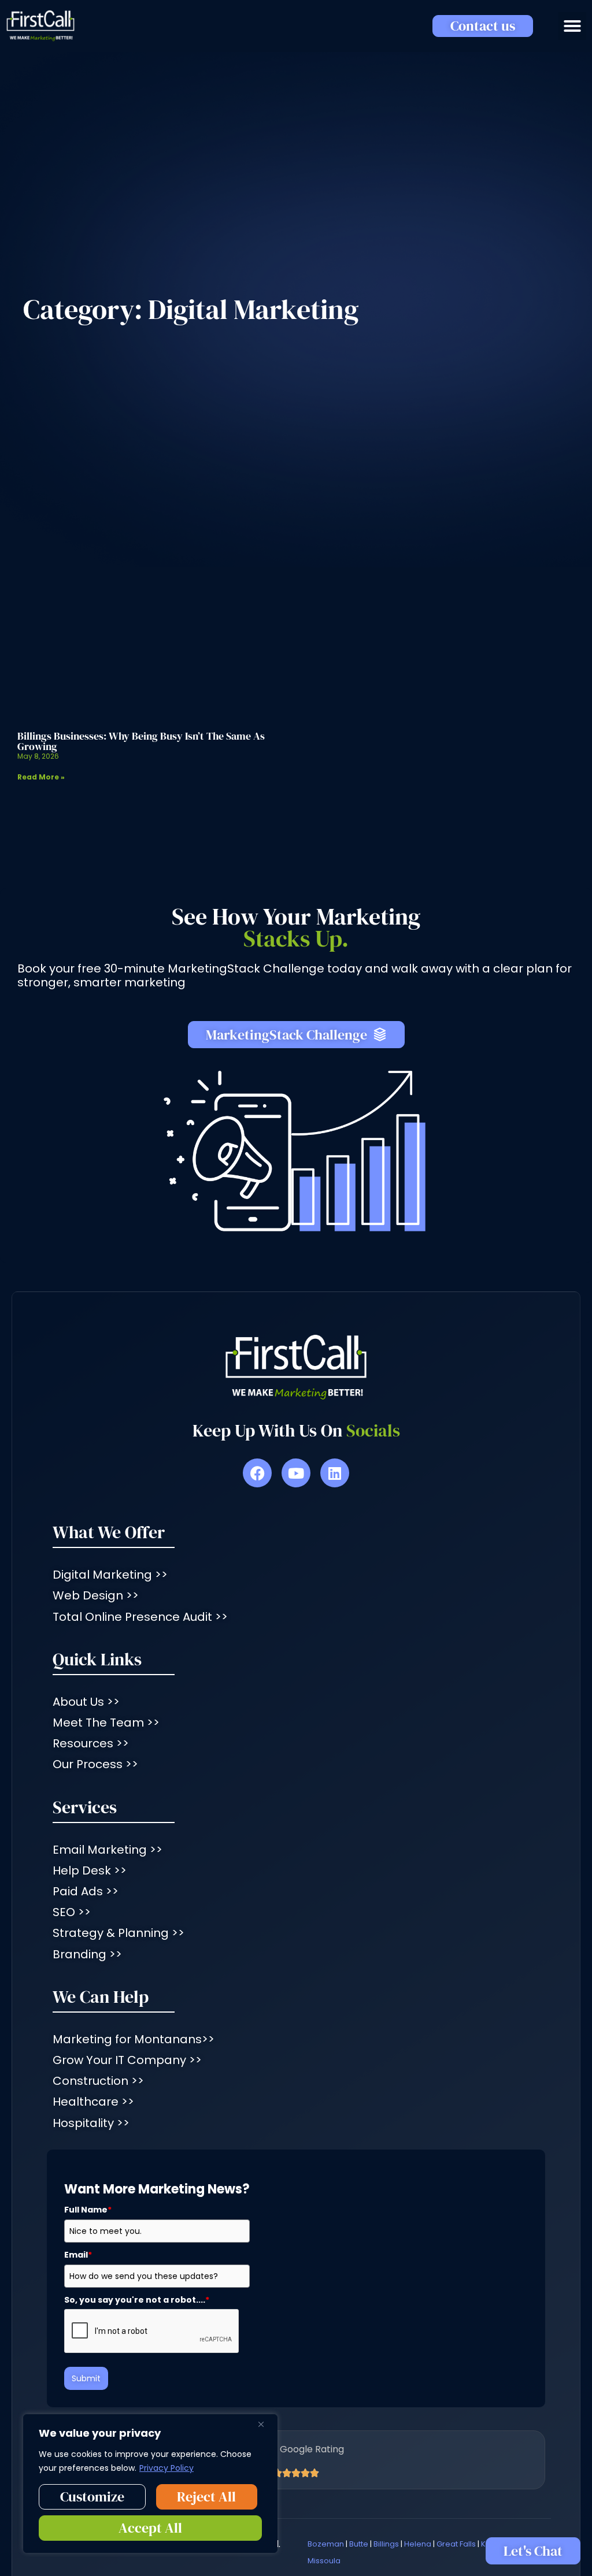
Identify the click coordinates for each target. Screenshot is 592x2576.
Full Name (88, 2210)
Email (78, 2255)
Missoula (324, 2561)
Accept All (150, 2528)
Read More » (41, 777)
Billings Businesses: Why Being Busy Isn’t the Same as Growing (141, 741)
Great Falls (456, 2544)
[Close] (265, 2424)
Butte (359, 2544)
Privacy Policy (166, 2468)
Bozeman (326, 2544)
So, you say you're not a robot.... (137, 2300)
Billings (386, 2544)
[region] (150, 2484)
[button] (572, 26)
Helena (418, 2544)
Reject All (206, 2497)
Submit (86, 2378)
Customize (92, 2497)
